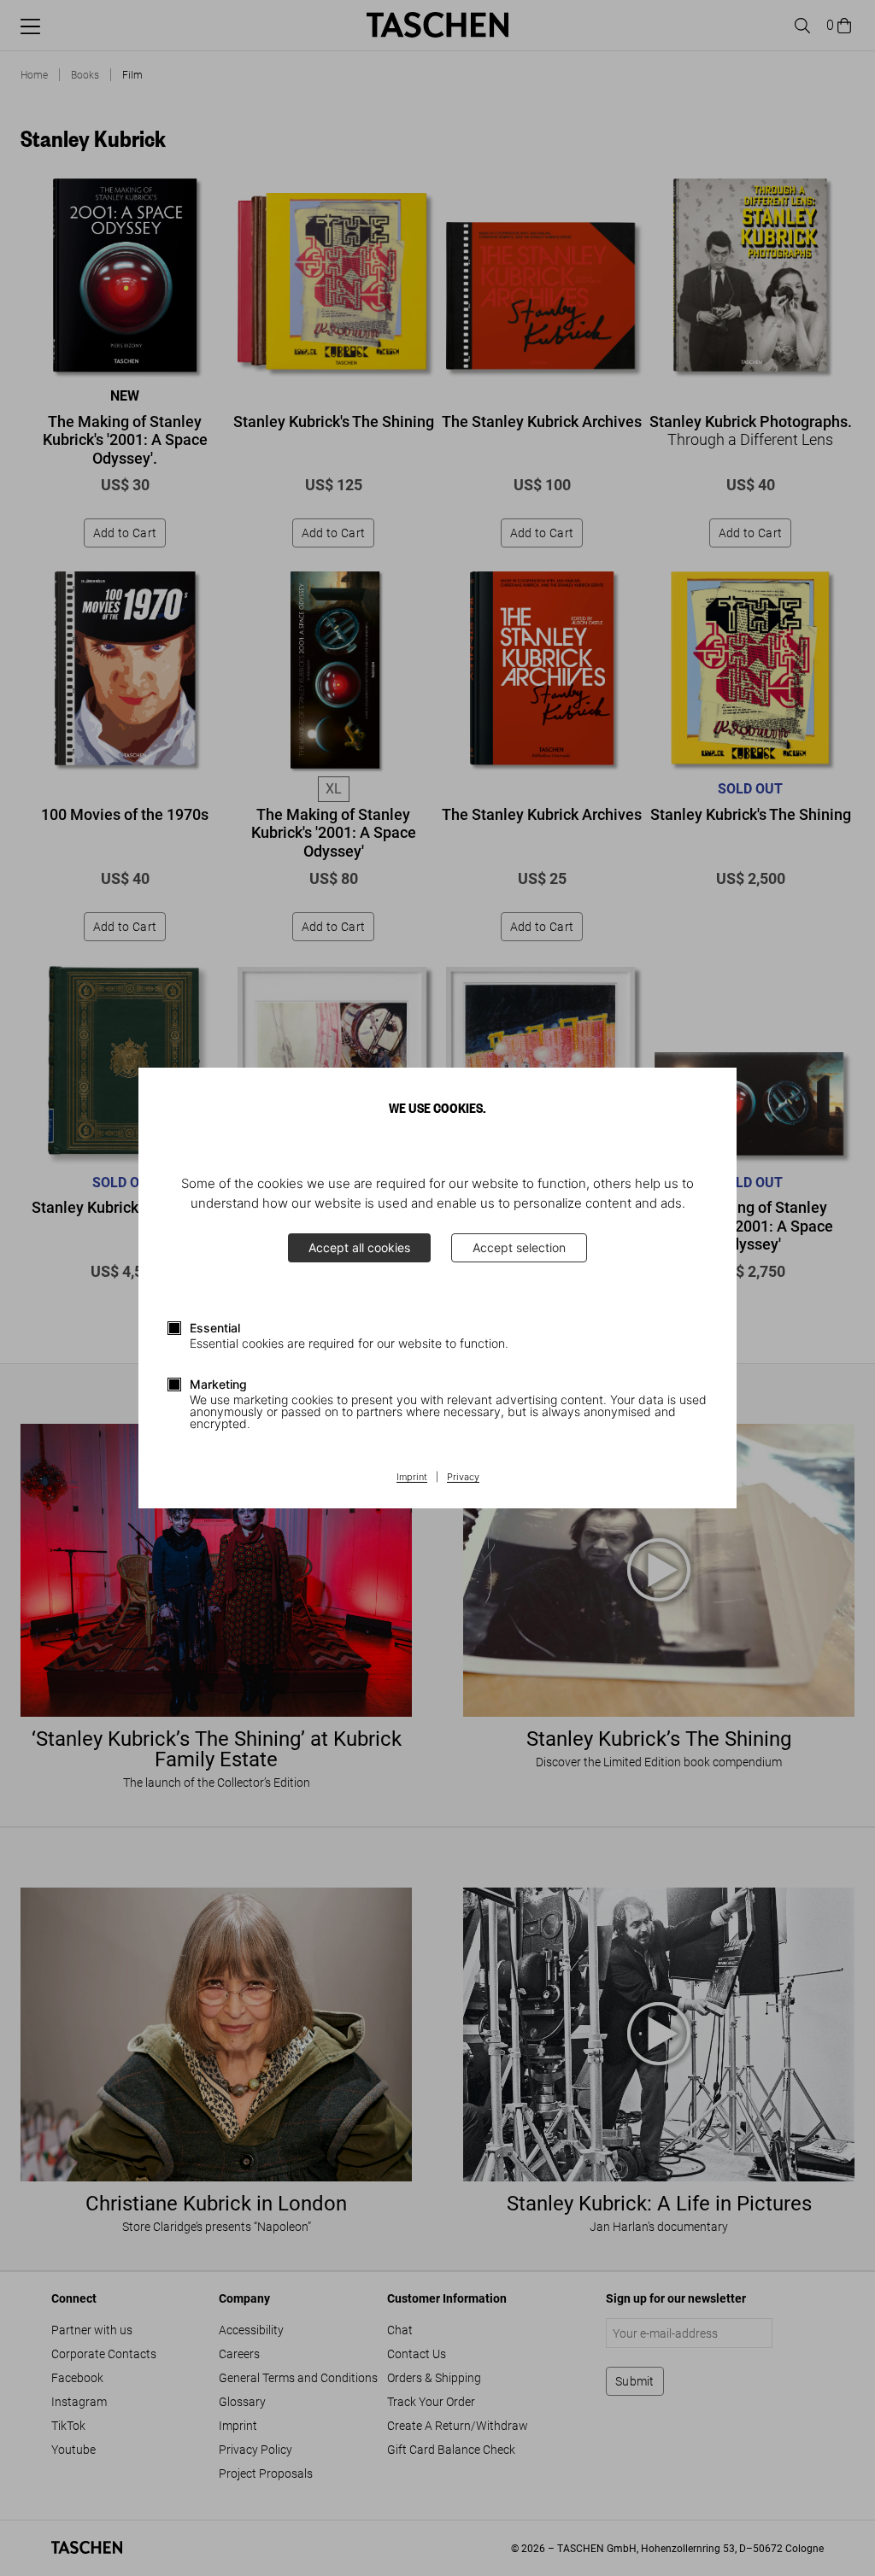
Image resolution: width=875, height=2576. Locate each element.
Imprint (412, 1478)
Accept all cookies (359, 1247)
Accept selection (519, 1247)
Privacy (463, 1478)
